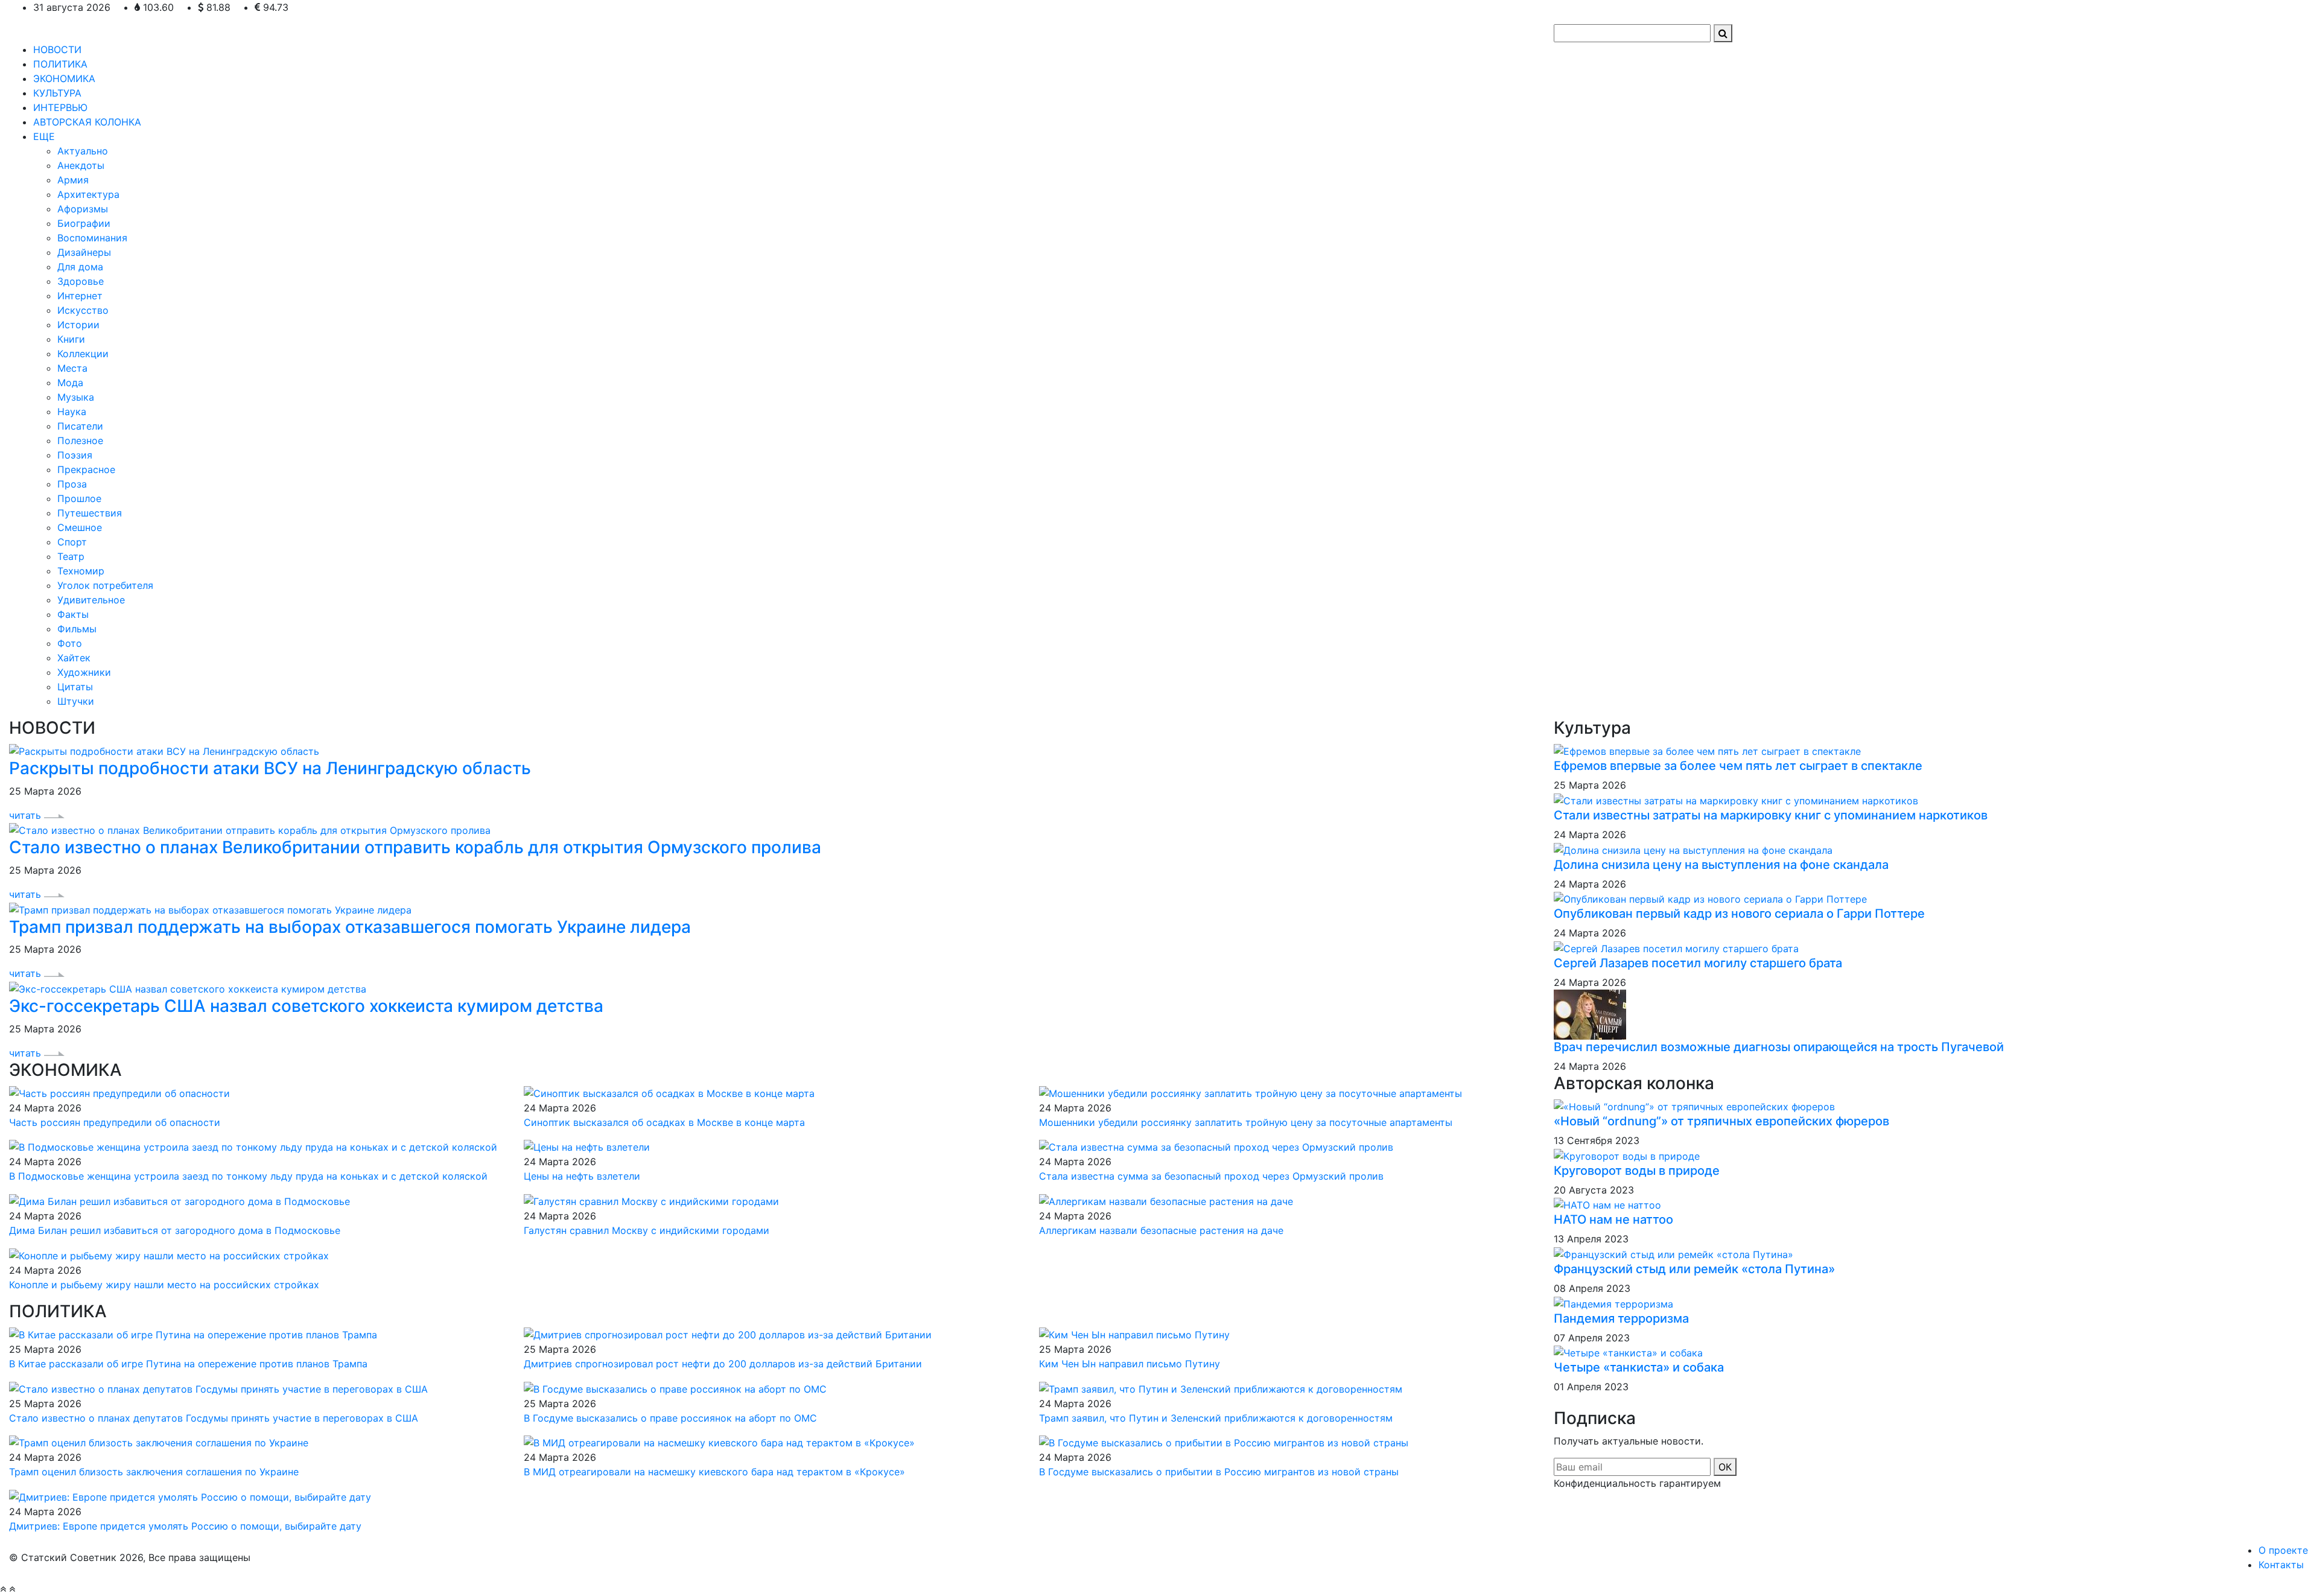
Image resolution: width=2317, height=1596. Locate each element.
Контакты (2281, 1565)
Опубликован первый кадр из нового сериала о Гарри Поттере (1739, 914)
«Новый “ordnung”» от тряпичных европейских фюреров (1721, 1121)
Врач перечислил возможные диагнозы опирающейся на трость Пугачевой (1779, 1047)
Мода (70, 383)
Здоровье (81, 281)
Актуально (83, 151)
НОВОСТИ (57, 49)
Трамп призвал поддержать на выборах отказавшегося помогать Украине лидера (350, 927)
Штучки (76, 701)
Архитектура (88, 194)
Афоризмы (83, 209)
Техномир (81, 571)
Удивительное (91, 600)
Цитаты (75, 687)
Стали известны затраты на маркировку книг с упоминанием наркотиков (1771, 815)
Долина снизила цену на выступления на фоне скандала (1721, 865)
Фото (70, 643)
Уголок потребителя (105, 585)
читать (27, 815)
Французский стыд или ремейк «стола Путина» (1694, 1269)
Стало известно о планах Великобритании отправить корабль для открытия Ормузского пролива (415, 847)
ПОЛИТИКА (60, 64)
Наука (72, 412)
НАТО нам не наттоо (1613, 1219)
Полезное (80, 440)
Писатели (80, 426)
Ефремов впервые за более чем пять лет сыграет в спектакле (1738, 766)
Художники (84, 672)
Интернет (80, 296)
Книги (71, 339)
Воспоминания (92, 238)
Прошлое (79, 498)
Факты (73, 614)
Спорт (72, 542)
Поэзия (75, 455)
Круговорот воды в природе (1637, 1171)
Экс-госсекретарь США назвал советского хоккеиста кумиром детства (306, 1006)
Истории (78, 325)
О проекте (2283, 1550)
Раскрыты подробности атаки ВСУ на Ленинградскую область (270, 768)
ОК (1725, 1467)
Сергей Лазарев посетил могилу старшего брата (1698, 963)
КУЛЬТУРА (57, 93)
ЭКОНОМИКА (64, 78)
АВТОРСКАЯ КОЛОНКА (87, 122)
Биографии (84, 223)
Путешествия (90, 513)
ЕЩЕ (44, 136)
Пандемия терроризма (1621, 1318)
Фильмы (77, 629)
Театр (71, 556)
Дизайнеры (84, 252)
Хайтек (74, 658)
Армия (73, 180)
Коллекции (83, 354)
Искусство (83, 310)
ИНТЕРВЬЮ (60, 107)
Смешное (80, 527)
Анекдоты (81, 165)
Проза (72, 484)
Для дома (80, 267)
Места (72, 368)
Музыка (76, 397)
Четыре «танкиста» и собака (1639, 1367)
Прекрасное (86, 469)
